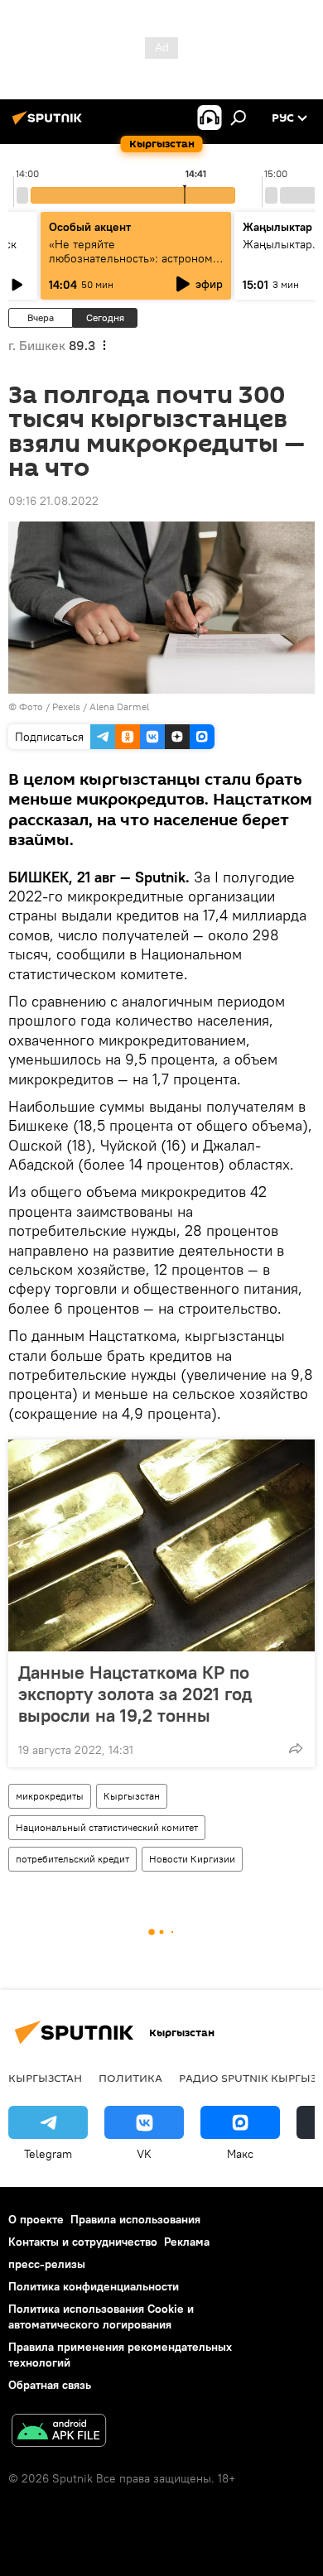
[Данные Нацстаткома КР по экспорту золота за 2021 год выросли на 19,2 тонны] (161, 1545)
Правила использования (135, 2219)
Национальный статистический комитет (107, 1827)
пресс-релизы (47, 2264)
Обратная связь (50, 2385)
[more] (296, 1748)
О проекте (36, 2219)
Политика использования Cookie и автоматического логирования (101, 2316)
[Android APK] (59, 2432)
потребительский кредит (72, 1859)
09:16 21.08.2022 (53, 501)
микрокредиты (50, 1796)
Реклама (187, 2242)
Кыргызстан (132, 1796)
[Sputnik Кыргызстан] (50, 124)
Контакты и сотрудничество (83, 2242)
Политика (130, 2078)
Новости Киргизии (192, 1859)
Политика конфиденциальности (94, 2286)
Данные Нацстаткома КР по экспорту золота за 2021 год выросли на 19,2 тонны (135, 1694)
